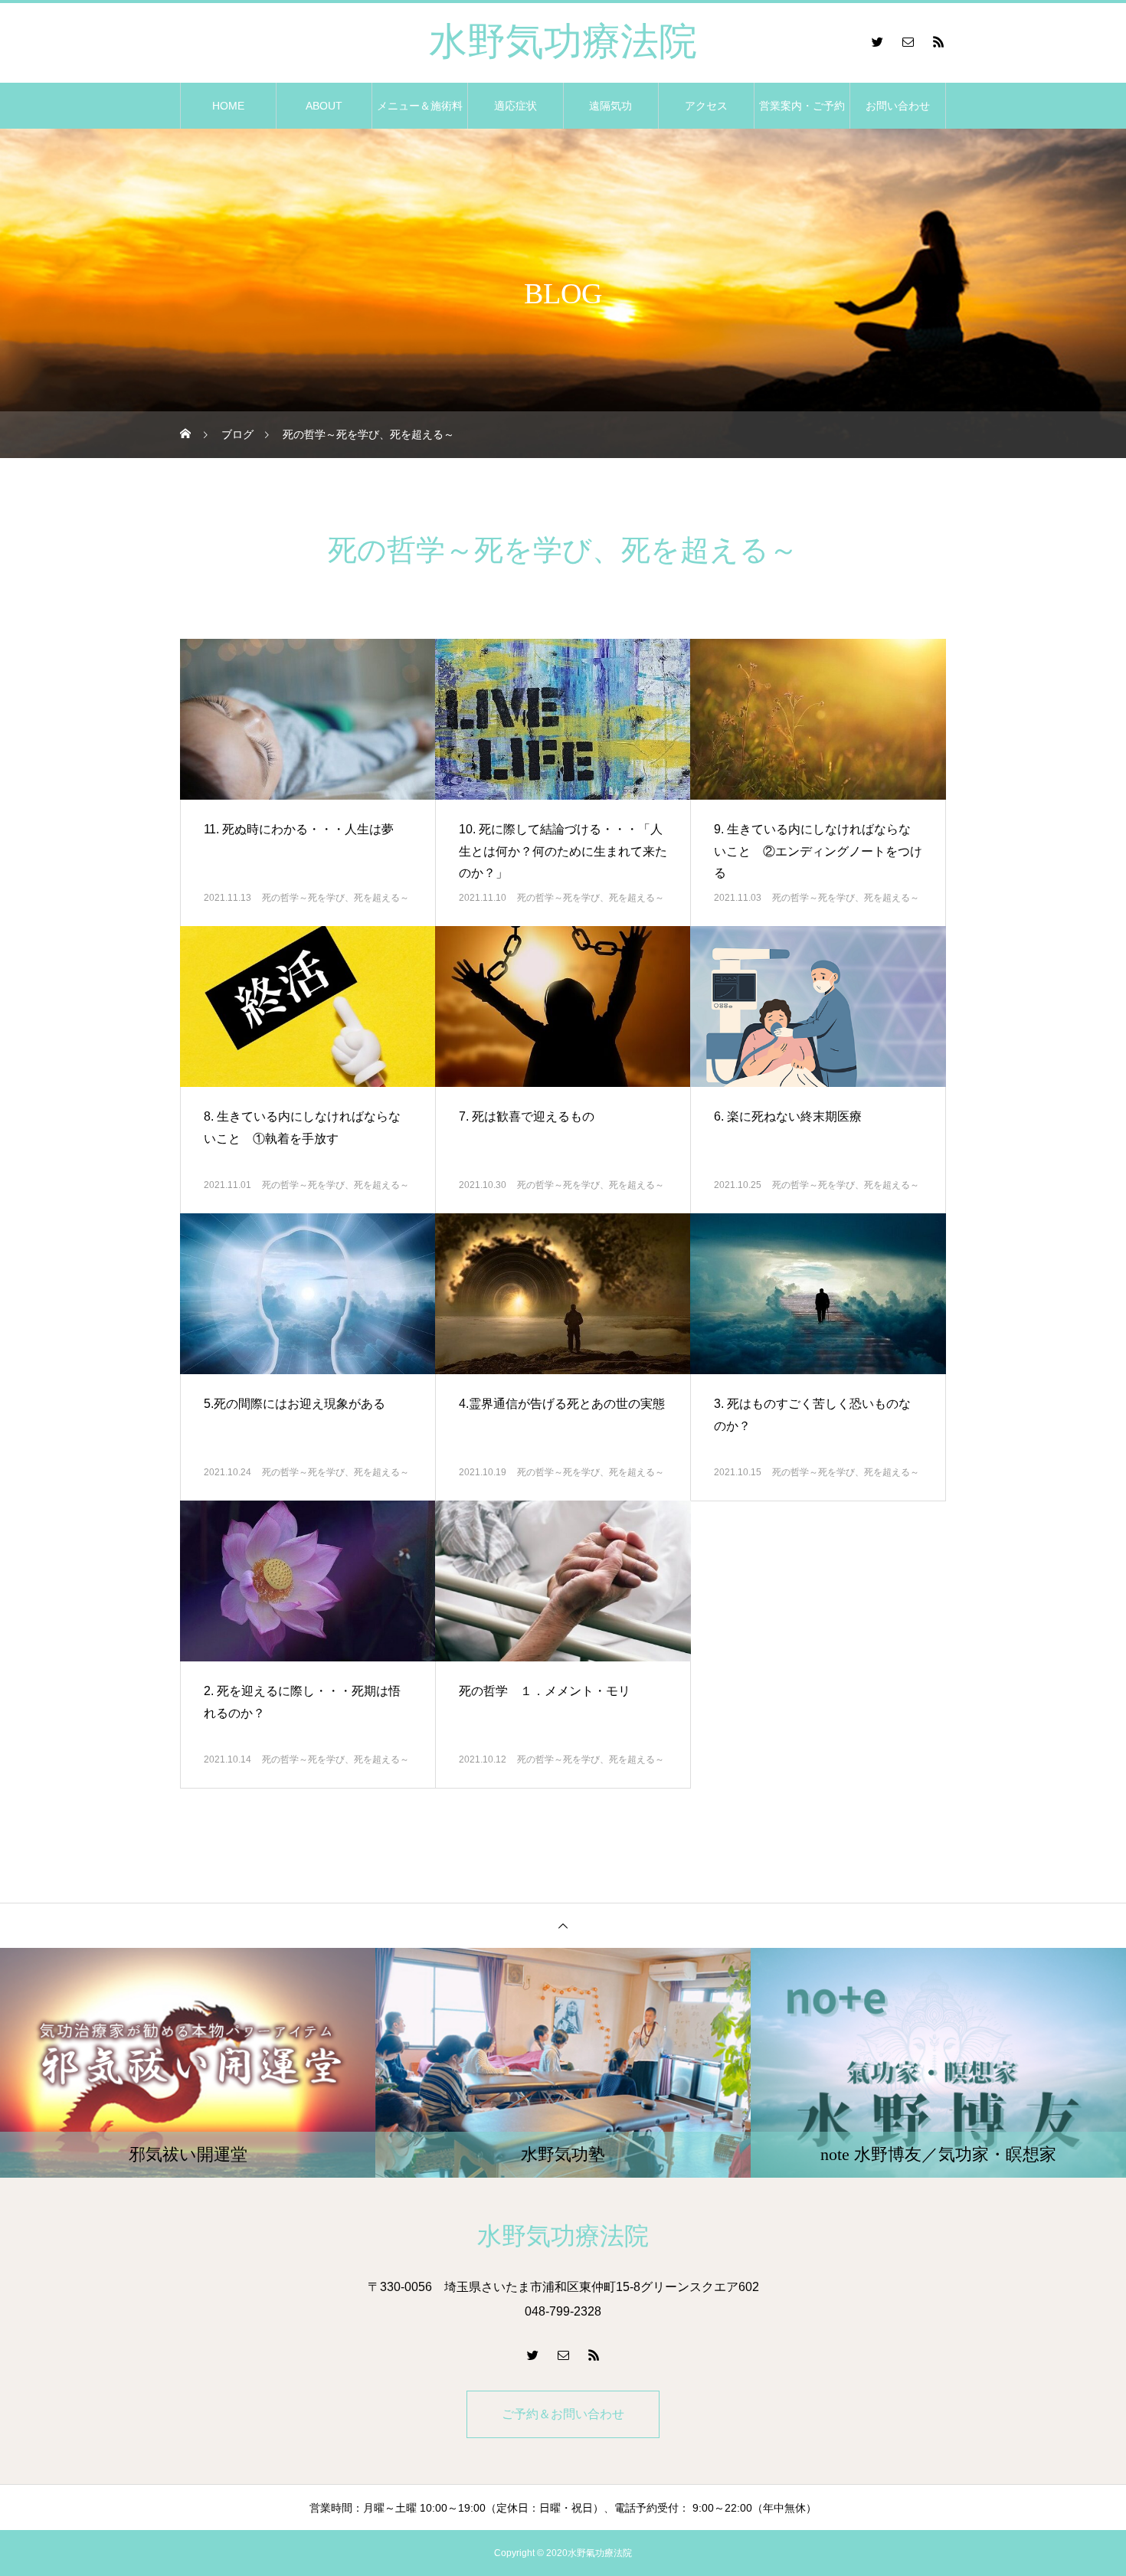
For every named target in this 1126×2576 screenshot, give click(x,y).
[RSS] (938, 41)
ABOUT (324, 106)
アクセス (706, 106)
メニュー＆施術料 (420, 106)
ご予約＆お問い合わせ (563, 2414)
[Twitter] (877, 41)
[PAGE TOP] (563, 1925)
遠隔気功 (610, 106)
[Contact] (908, 41)
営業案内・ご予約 (802, 106)
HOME (228, 106)
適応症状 (516, 106)
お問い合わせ (898, 106)
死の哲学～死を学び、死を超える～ (336, 898)
